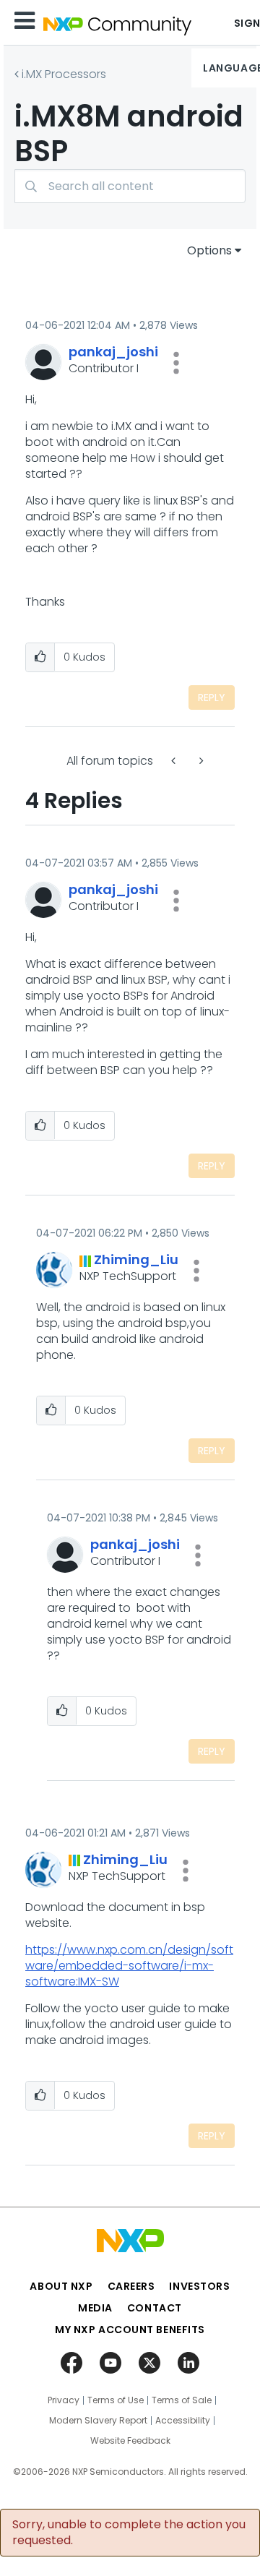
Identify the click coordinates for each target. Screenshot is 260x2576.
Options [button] (209, 250)
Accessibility (183, 2421)
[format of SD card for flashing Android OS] (200, 761)
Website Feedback (130, 2441)
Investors (199, 2286)
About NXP (61, 2286)
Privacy (64, 2400)
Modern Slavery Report (98, 2421)
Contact (155, 2308)
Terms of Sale (182, 2400)
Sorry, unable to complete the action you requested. (129, 2533)
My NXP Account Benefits (130, 2330)
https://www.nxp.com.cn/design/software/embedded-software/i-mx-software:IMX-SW (129, 1966)
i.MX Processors (64, 74)
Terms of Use (116, 2400)
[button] (176, 363)
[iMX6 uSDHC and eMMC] (175, 761)
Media (95, 2308)
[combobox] (130, 186)
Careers (131, 2286)
